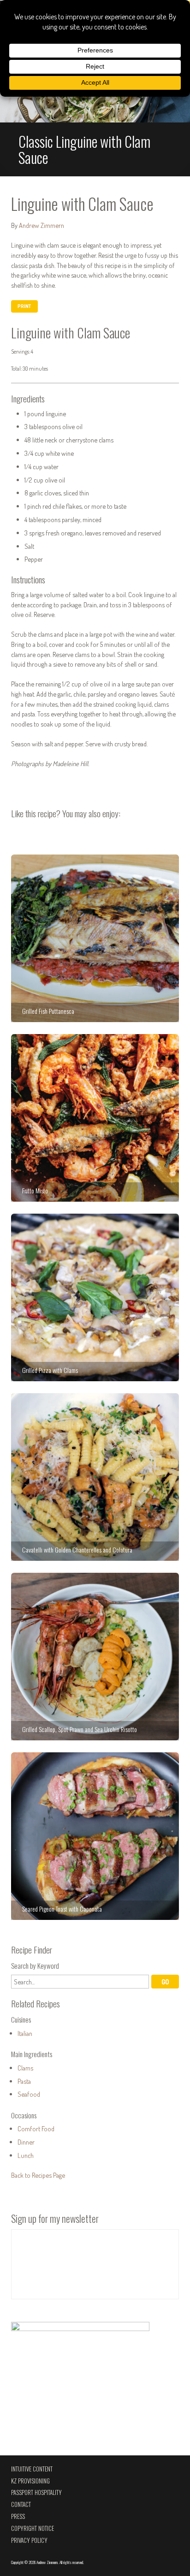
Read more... (95, 102)
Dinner (26, 2142)
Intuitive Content (32, 2469)
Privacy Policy (29, 2540)
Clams (25, 2068)
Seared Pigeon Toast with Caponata (95, 1836)
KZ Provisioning (30, 2481)
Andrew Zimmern (42, 225)
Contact (21, 2504)
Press (18, 2516)
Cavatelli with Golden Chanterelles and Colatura (95, 1477)
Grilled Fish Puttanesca (95, 938)
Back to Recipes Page (38, 2175)
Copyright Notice (33, 2528)
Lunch (26, 2155)
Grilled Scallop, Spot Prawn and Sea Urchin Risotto (95, 1657)
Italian (25, 2033)
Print (24, 306)
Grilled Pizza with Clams (95, 1297)
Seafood (29, 2094)
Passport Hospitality (36, 2492)
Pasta (24, 2081)
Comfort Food (36, 2128)
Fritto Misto (95, 1118)
